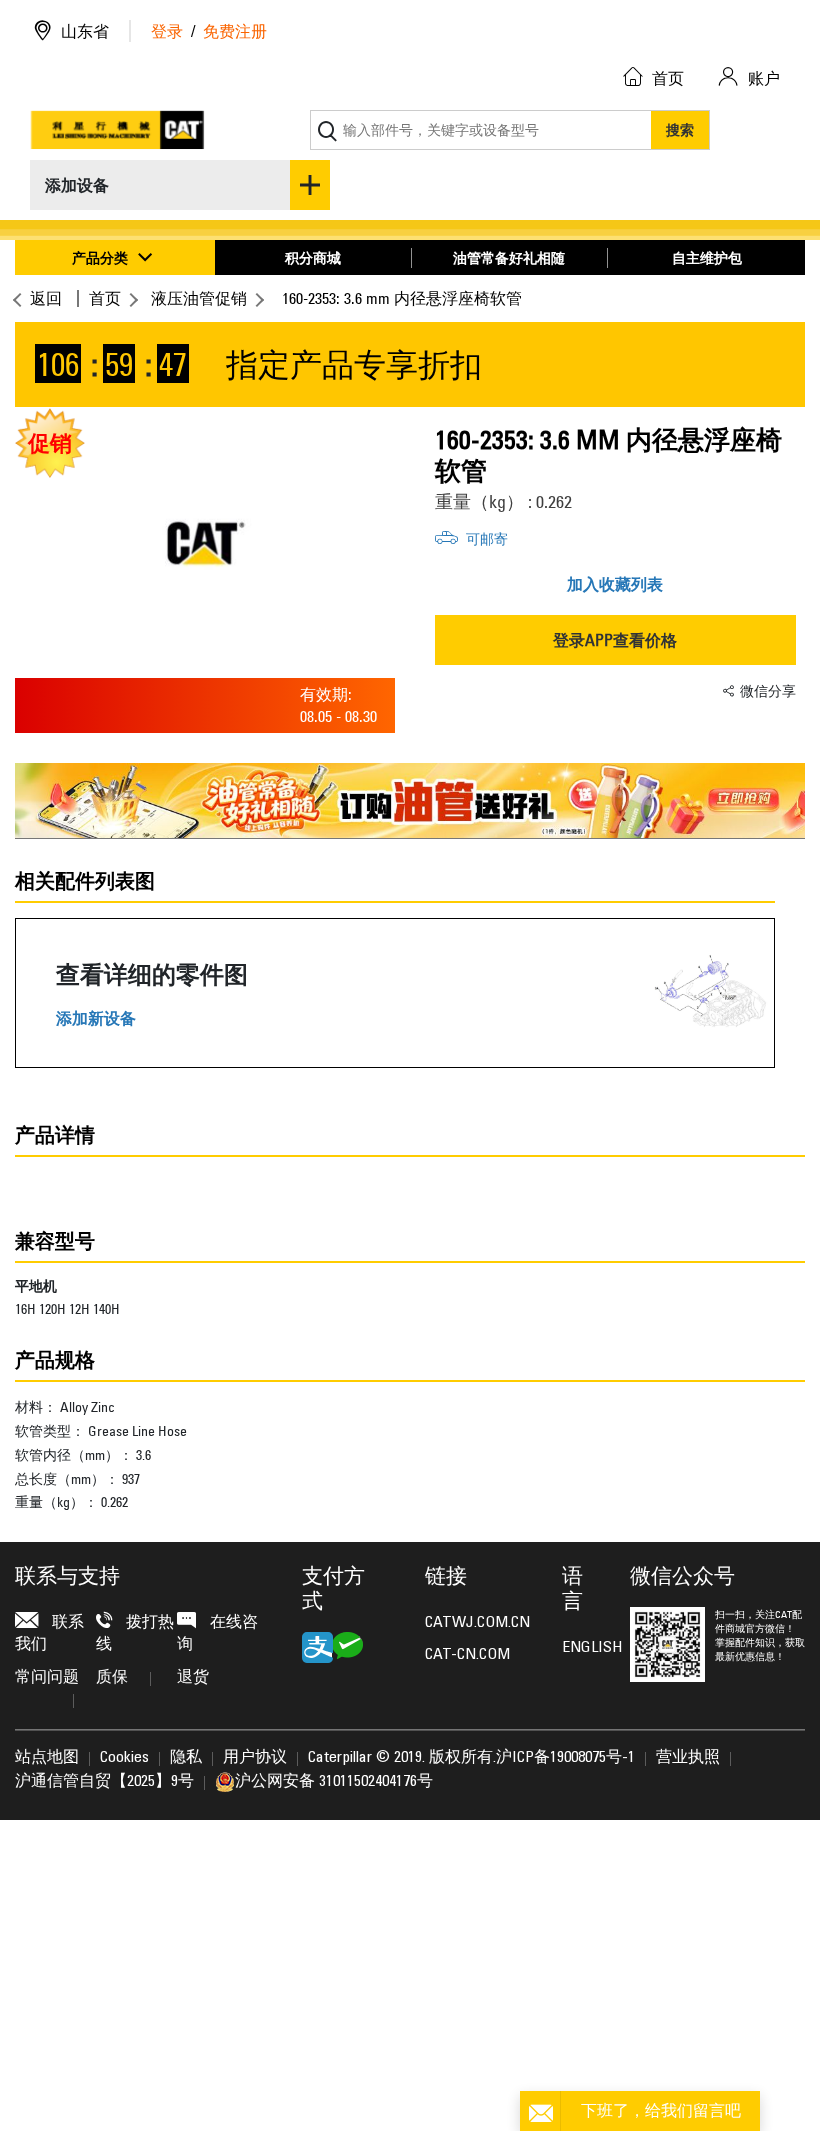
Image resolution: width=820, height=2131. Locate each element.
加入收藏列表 (615, 584)
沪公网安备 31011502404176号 (334, 1782)
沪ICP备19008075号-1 (565, 1758)
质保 (112, 1678)
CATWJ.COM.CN (477, 1623)
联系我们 (49, 1634)
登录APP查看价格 (615, 640)
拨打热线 (135, 1634)
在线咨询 (217, 1634)
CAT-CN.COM (467, 1655)
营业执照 (688, 1758)
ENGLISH (581, 1648)
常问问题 (47, 1678)
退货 (193, 1678)
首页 (105, 298)
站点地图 (47, 1758)
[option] (205, 543)
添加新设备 (96, 1018)
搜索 (680, 129)
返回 (46, 298)
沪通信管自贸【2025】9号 (104, 1782)
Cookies (124, 1758)
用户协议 (255, 1758)
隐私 (186, 1758)
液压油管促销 (199, 298)
